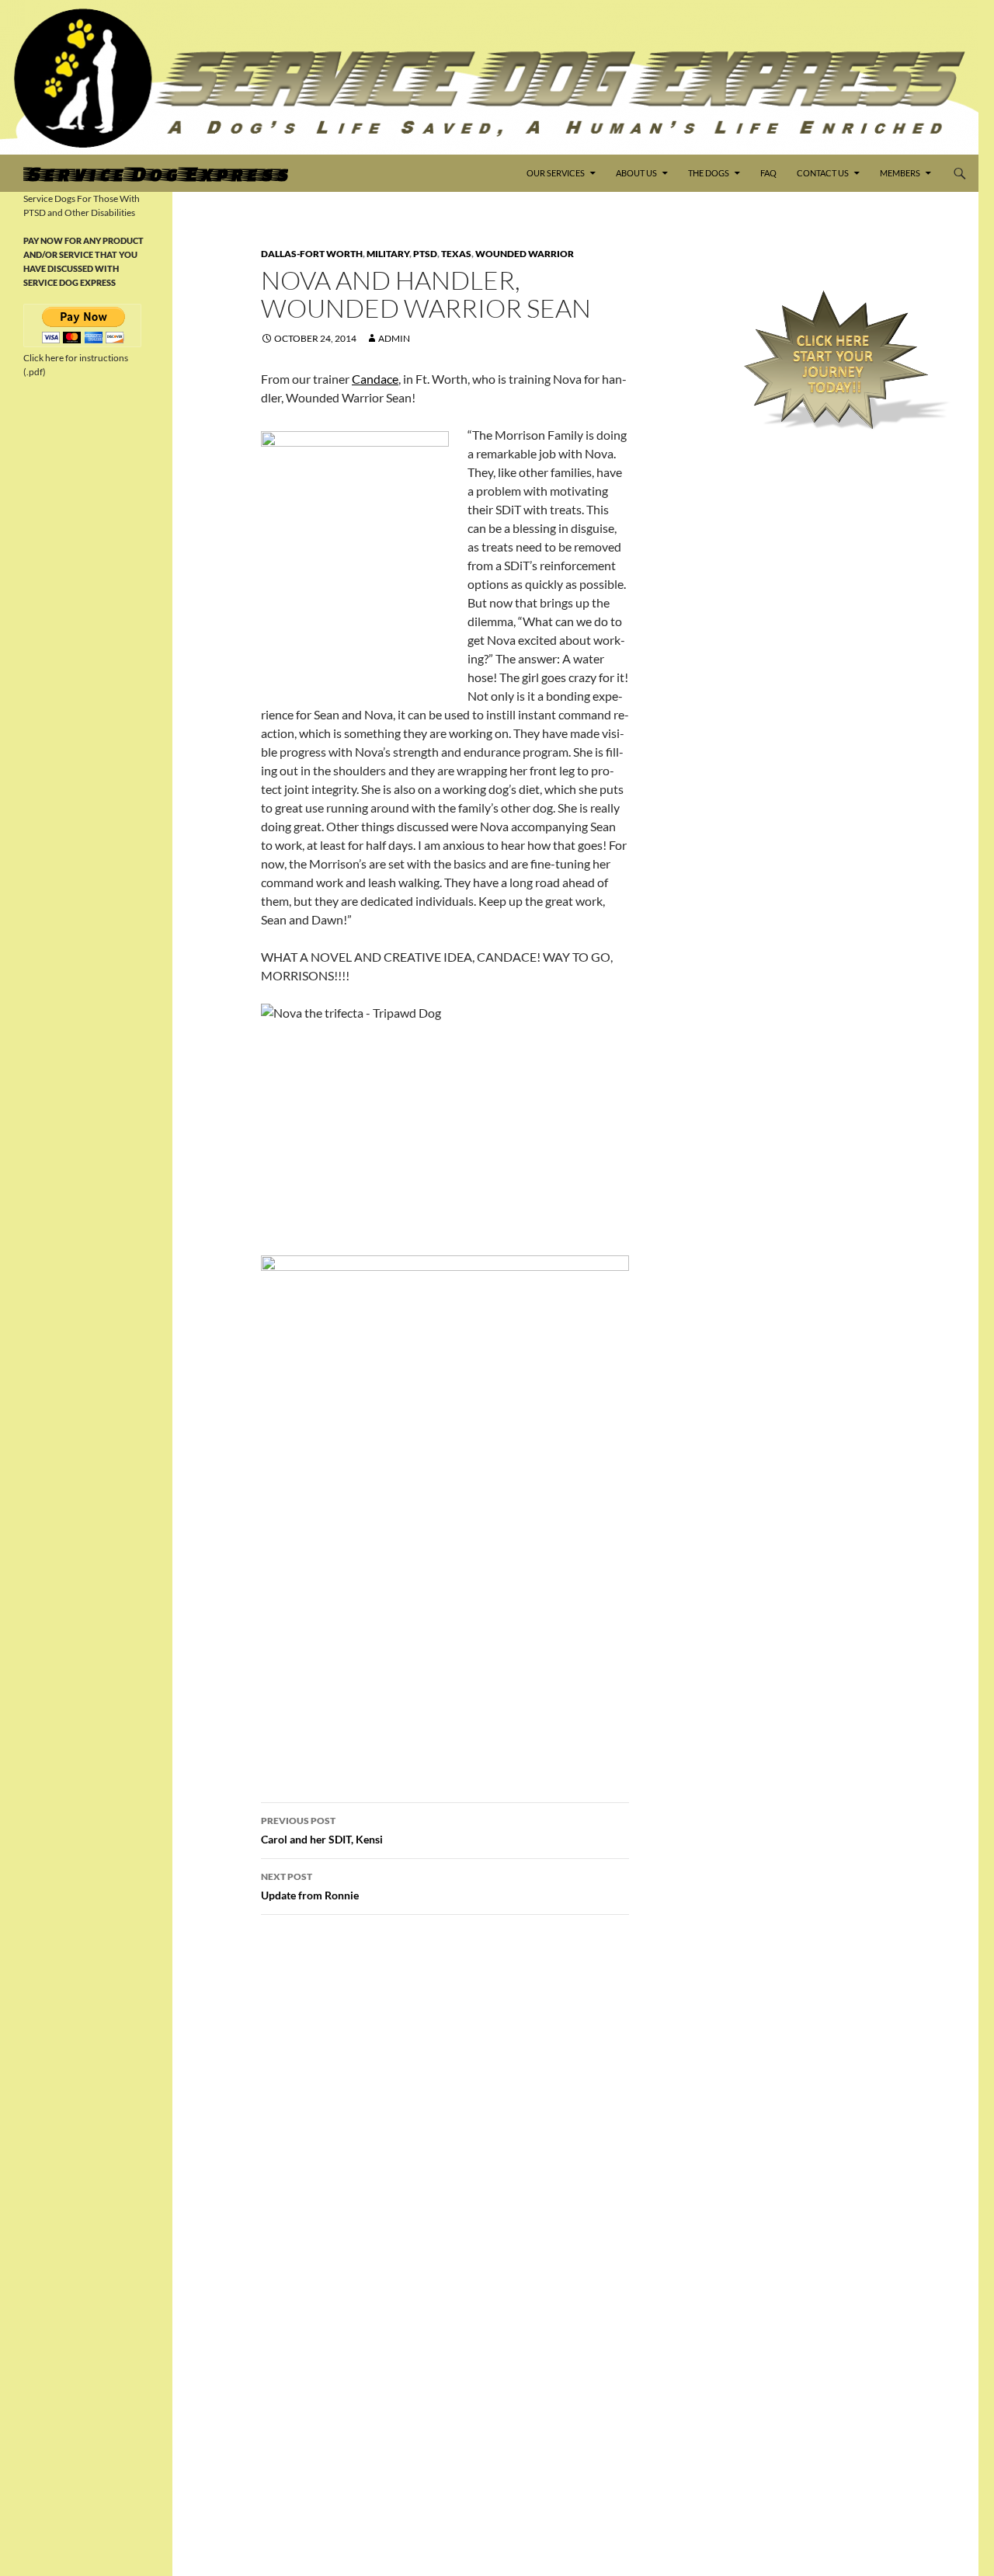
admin (394, 338)
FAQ (768, 173)
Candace (375, 379)
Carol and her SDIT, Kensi (322, 1830)
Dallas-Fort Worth (312, 254)
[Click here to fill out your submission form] (836, 360)
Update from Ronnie (310, 1886)
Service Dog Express (156, 173)
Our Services (556, 173)
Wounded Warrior (525, 254)
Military (388, 254)
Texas (456, 254)
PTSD (425, 254)
